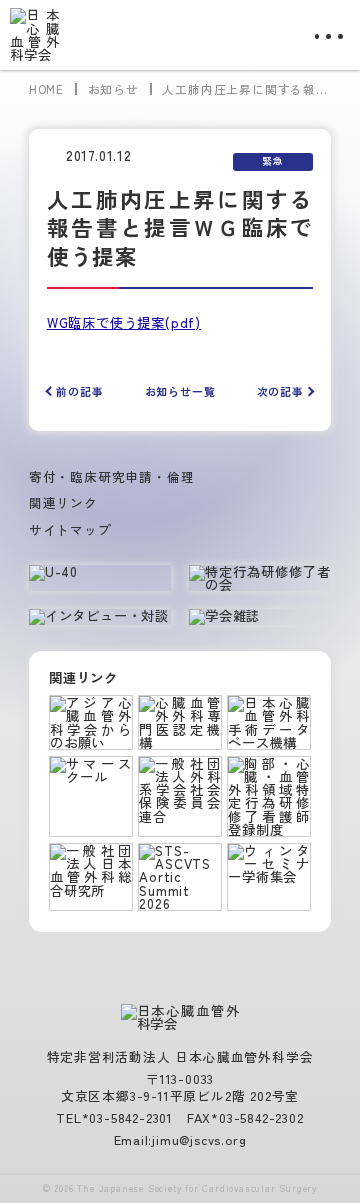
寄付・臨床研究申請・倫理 (112, 476)
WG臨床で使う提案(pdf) (124, 322)
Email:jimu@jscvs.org (180, 1139)
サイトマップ (70, 529)
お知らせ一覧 (180, 391)
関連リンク (63, 502)
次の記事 (280, 391)
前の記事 (79, 391)
